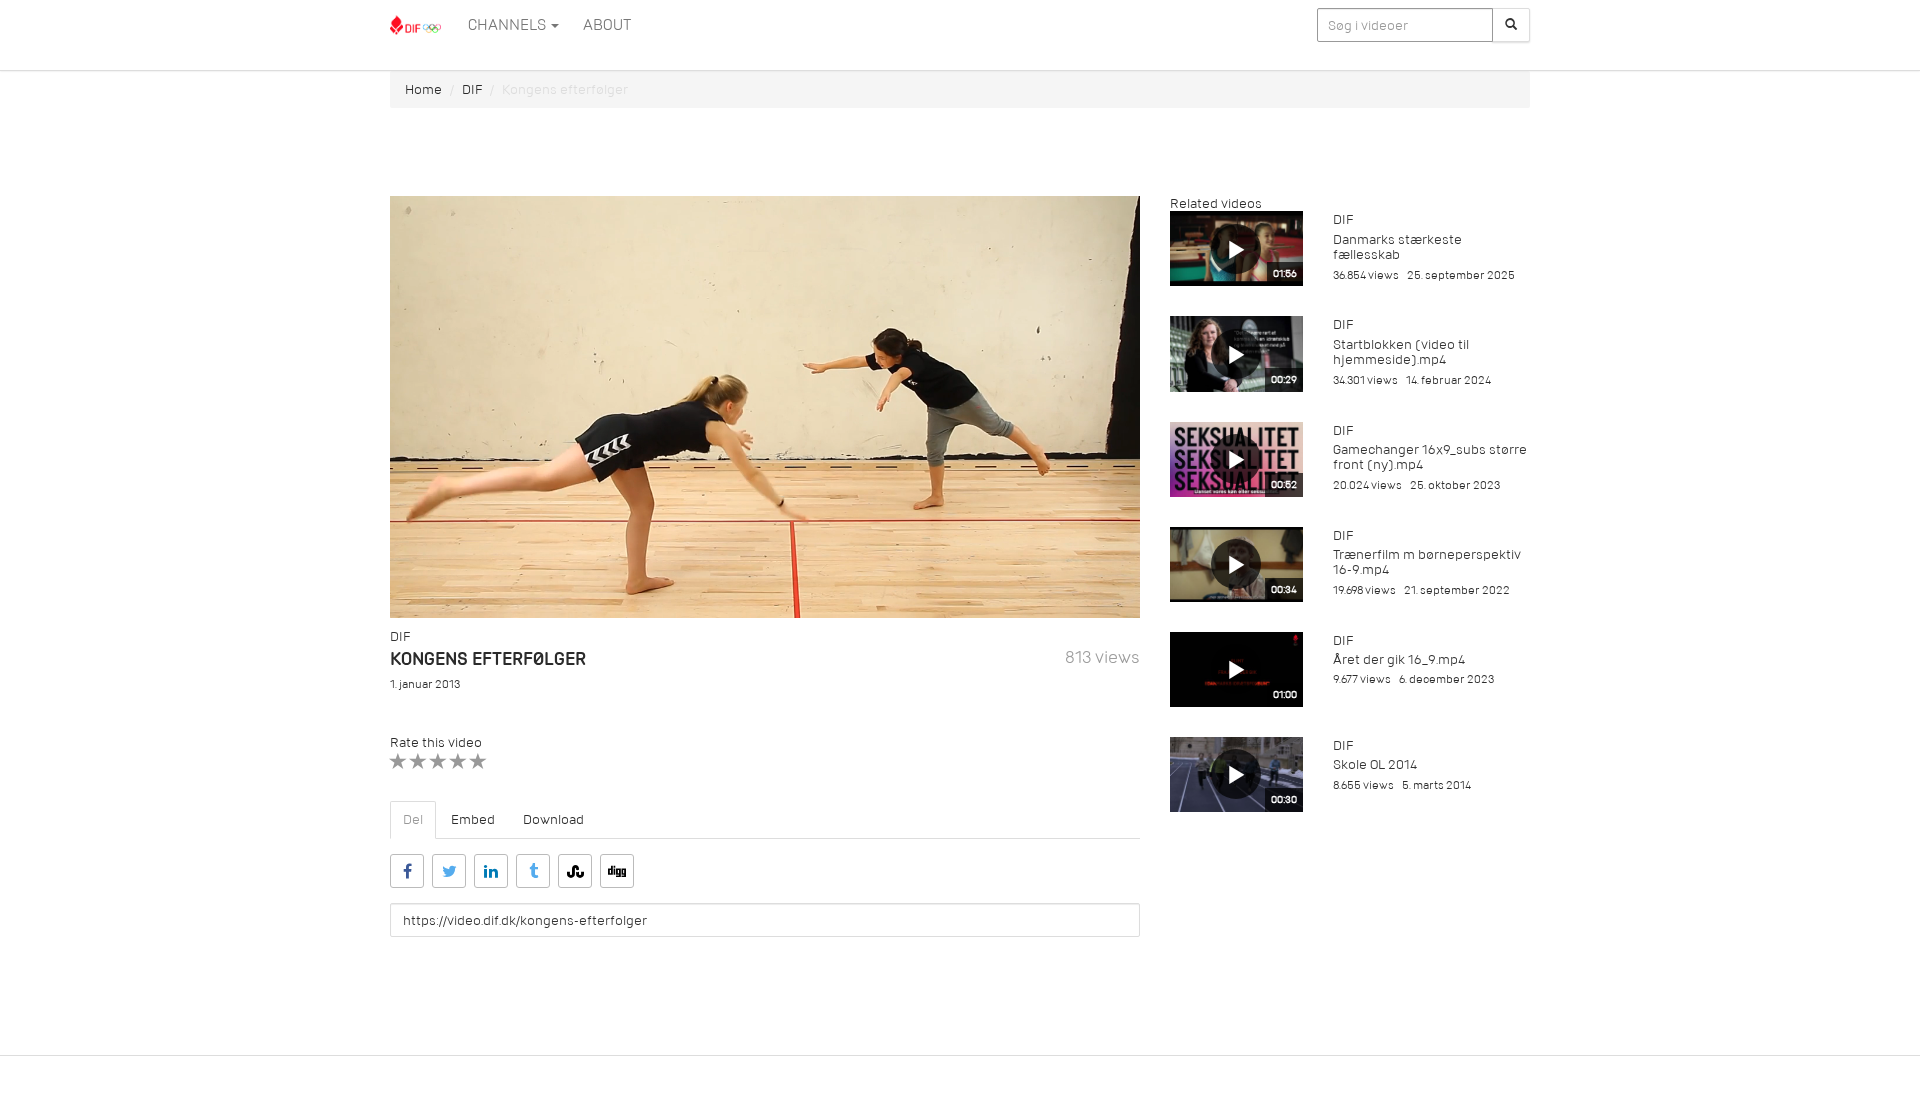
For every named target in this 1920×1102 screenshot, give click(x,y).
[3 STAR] (438, 761)
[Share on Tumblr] (533, 871)
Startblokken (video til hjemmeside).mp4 (1401, 352)
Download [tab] (553, 819)
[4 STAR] (458, 761)
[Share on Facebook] (407, 871)
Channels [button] (508, 25)
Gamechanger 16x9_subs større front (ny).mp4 (1430, 457)
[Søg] (1511, 25)
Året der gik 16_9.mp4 (1399, 659)
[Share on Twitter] (449, 871)
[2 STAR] (418, 761)
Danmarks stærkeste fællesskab (1397, 247)
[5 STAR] (478, 761)
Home (423, 89)
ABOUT (607, 25)
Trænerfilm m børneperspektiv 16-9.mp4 (1427, 562)
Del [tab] (413, 819)
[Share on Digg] (617, 871)
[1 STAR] (398, 761)
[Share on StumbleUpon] (575, 871)
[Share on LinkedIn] (491, 871)
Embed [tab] (473, 819)
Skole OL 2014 (1375, 764)
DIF (472, 89)
